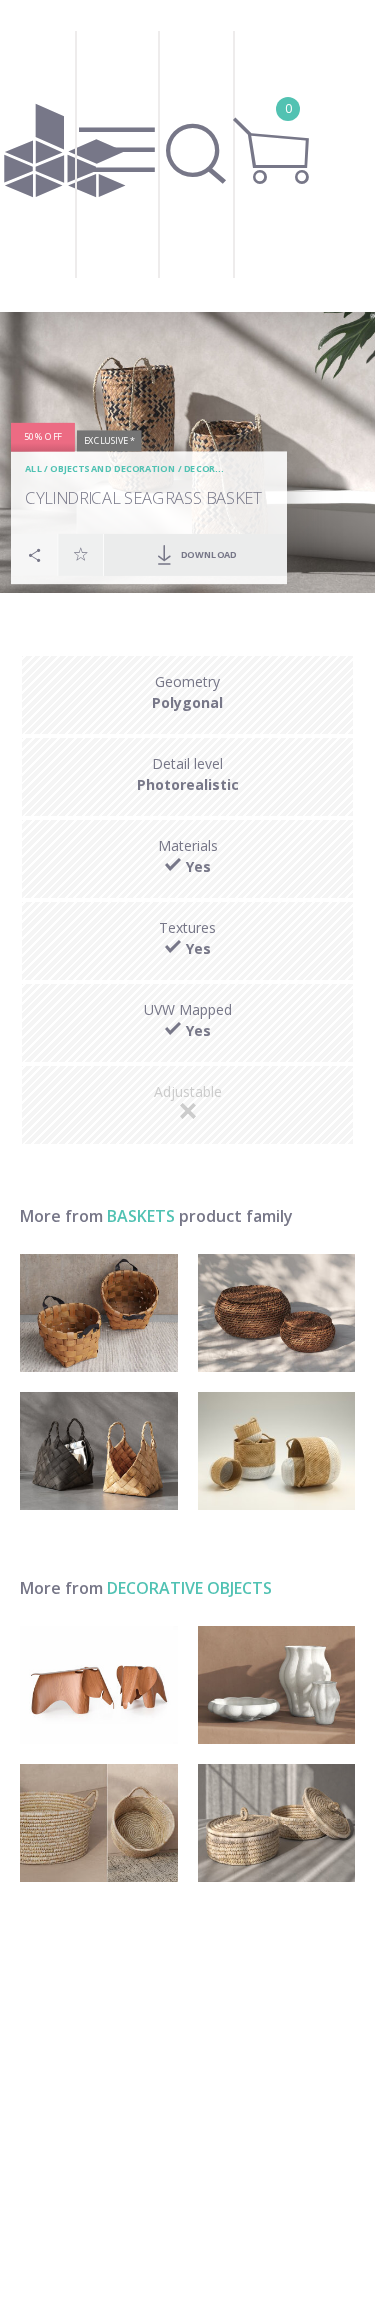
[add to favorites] (81, 554)
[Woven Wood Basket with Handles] (99, 1313)
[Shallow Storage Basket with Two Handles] (99, 1823)
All (33, 468)
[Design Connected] (65, 156)
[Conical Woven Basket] (99, 1451)
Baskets (141, 1216)
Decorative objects (189, 1588)
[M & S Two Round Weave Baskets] (277, 1451)
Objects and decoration (112, 468)
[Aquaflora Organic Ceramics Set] (277, 1685)
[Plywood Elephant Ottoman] (99, 1685)
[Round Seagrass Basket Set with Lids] (277, 1313)
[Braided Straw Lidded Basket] (277, 1823)
